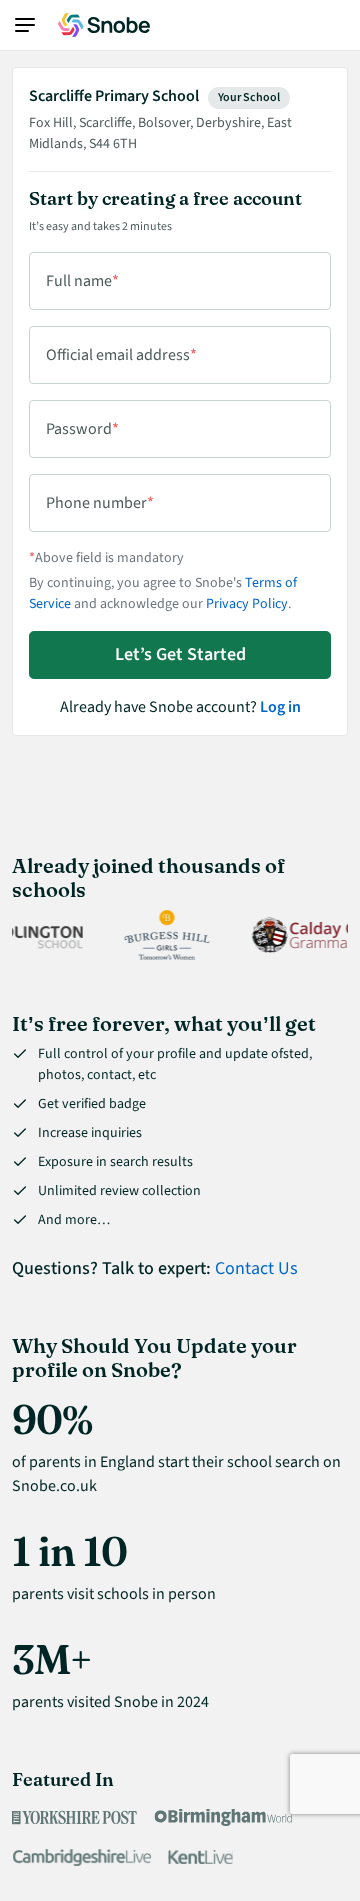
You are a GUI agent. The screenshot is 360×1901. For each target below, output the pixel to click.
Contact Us (256, 1268)
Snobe (104, 25)
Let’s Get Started (180, 654)
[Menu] (35, 25)
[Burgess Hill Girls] (160, 935)
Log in (280, 707)
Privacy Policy (247, 604)
